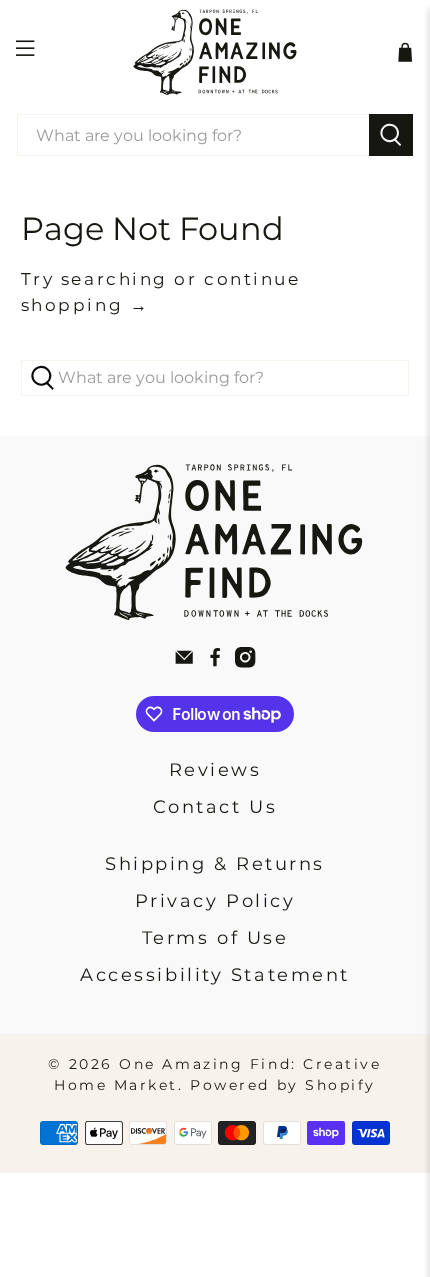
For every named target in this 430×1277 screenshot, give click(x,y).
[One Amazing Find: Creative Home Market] (215, 52)
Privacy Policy (215, 901)
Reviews (215, 770)
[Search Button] (391, 135)
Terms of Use (215, 938)
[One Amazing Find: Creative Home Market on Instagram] (245, 662)
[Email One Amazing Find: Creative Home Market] (184, 662)
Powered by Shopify (283, 1085)
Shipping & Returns (215, 864)
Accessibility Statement (215, 975)
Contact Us (215, 807)
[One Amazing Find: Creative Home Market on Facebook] (215, 662)
